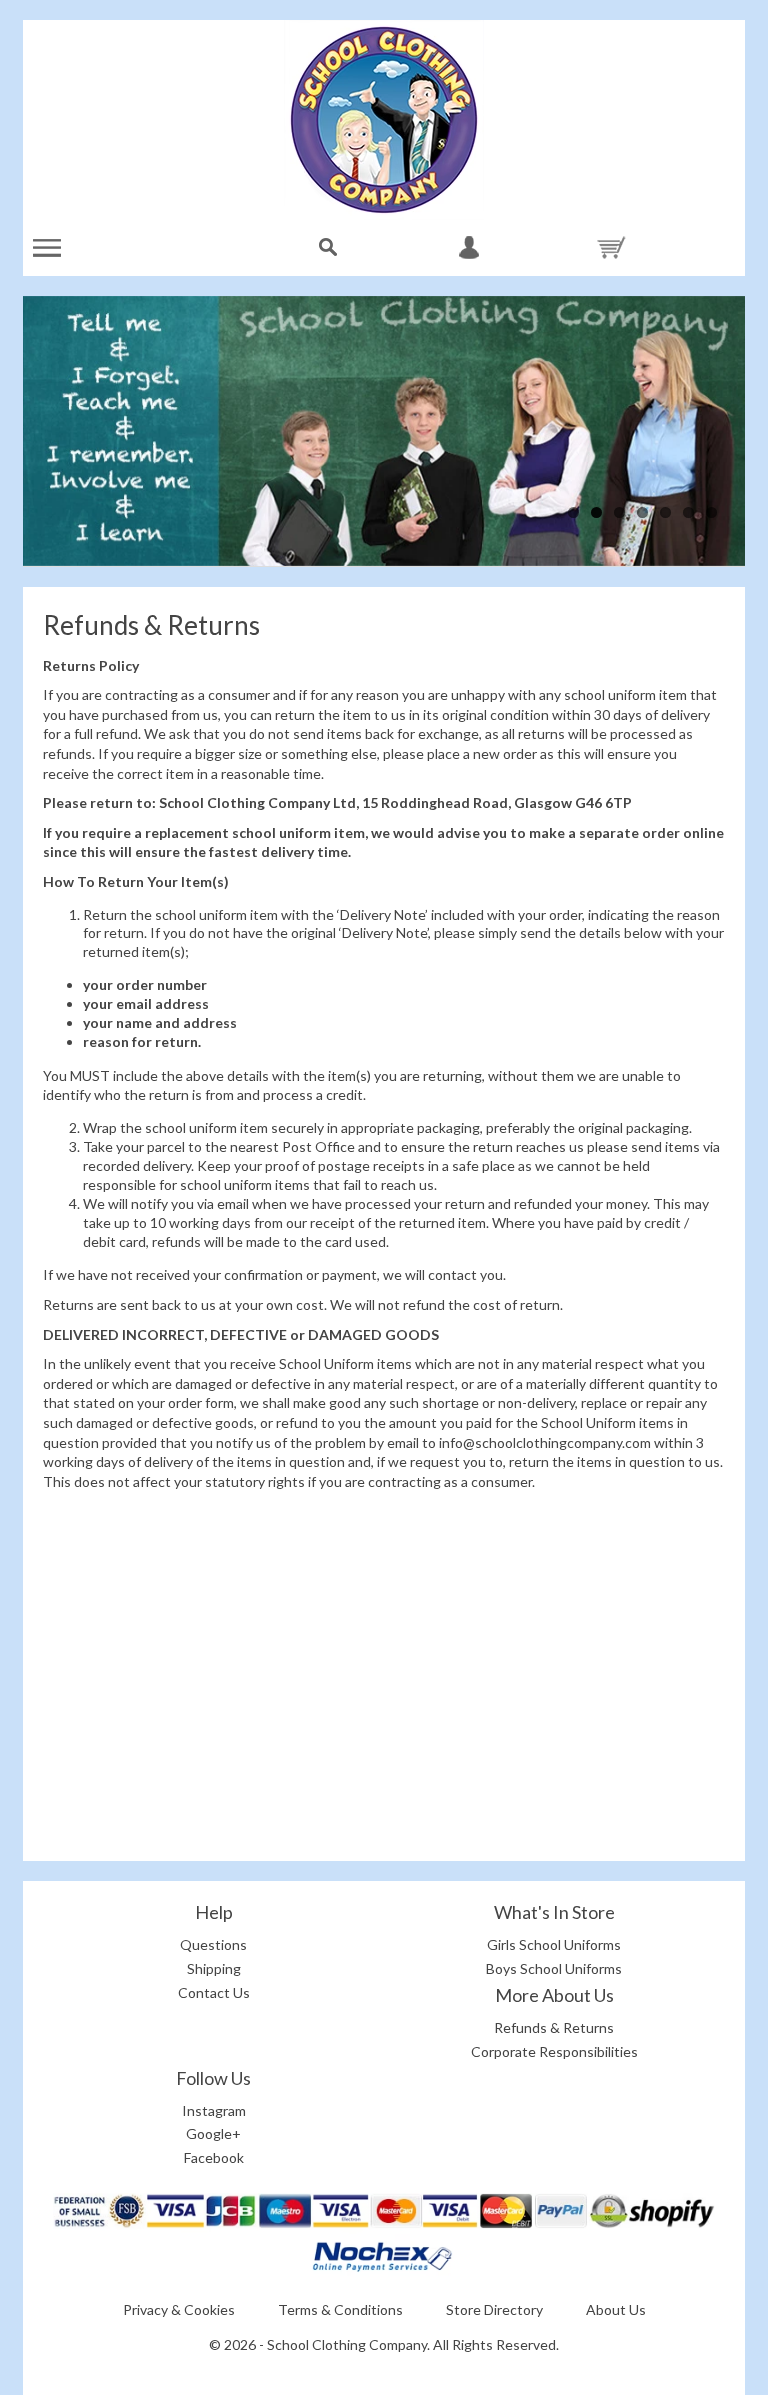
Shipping (214, 1968)
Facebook (214, 2157)
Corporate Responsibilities (554, 2051)
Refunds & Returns (554, 2027)
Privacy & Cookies (179, 2309)
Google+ (213, 2133)
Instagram (214, 2110)
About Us (616, 2309)
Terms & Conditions (340, 2309)
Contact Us (214, 1992)
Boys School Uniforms (554, 1968)
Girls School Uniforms (554, 1944)
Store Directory (494, 2309)
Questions (213, 1944)
